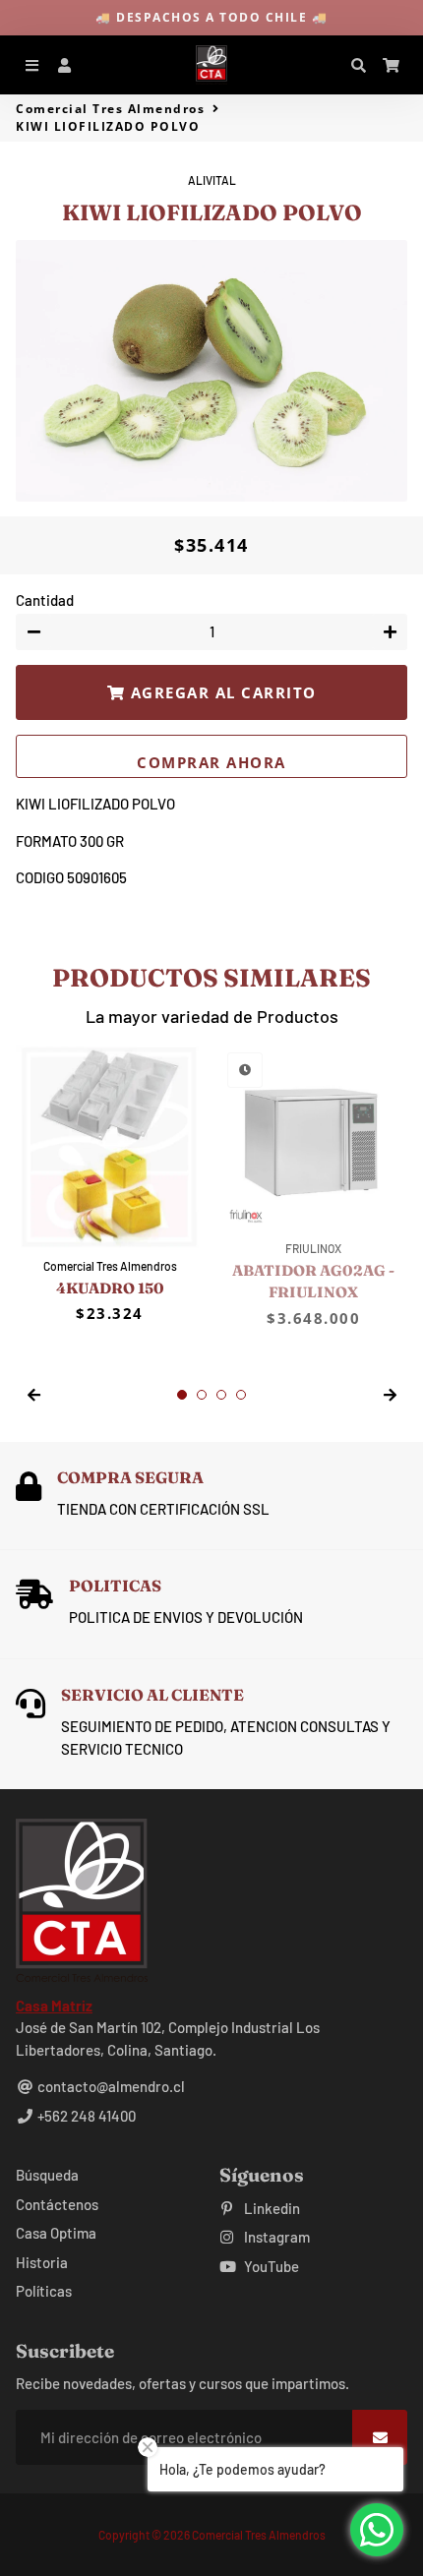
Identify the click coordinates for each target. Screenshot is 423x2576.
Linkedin (271, 2208)
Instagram (275, 2237)
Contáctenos (57, 2204)
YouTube (270, 2266)
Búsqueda (47, 2175)
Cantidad (45, 600)
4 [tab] (241, 1395)
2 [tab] (202, 1395)
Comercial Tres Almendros (110, 109)
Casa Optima (56, 2233)
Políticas (44, 2291)
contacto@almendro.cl (110, 2086)
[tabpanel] (110, 1185)
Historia (42, 2262)
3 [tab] (221, 1395)
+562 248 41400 (85, 2116)
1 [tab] (182, 1395)
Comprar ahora (211, 762)
